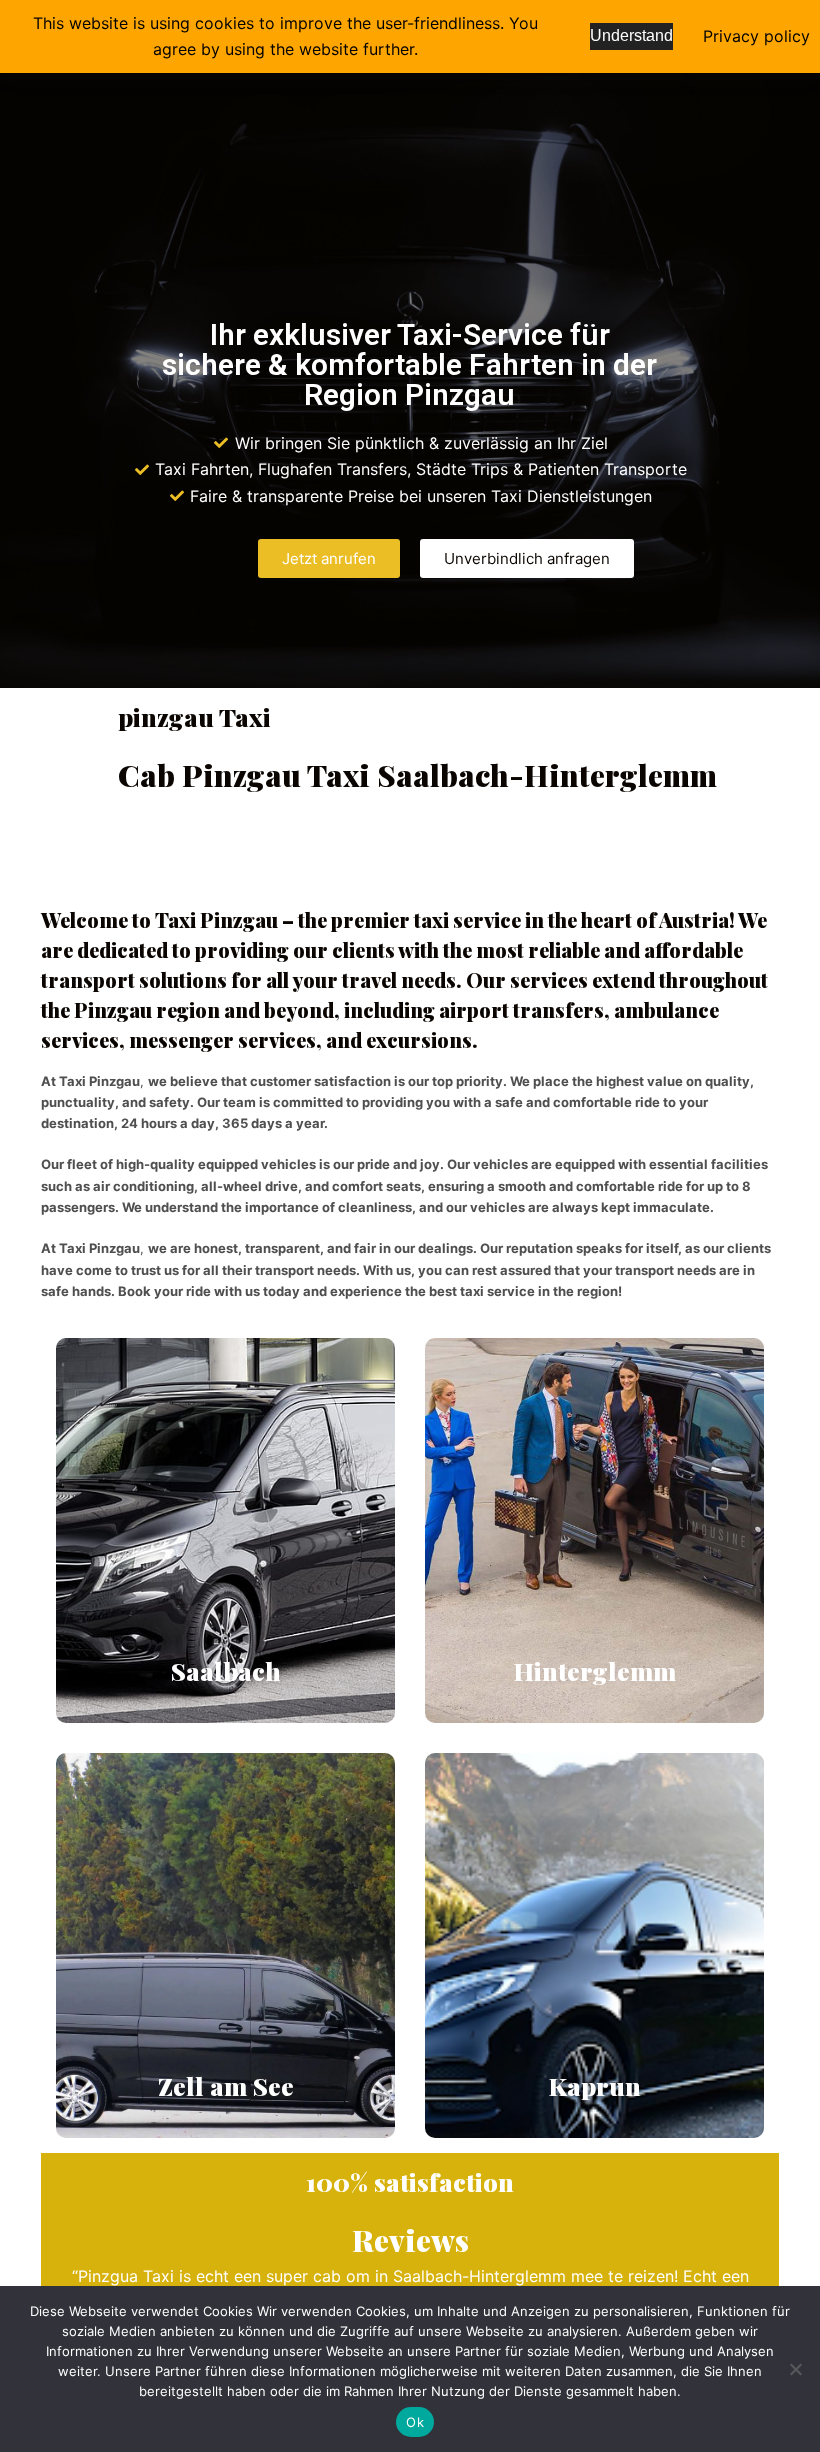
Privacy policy (756, 36)
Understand (631, 35)
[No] (795, 2369)
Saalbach (226, 1670)
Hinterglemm (595, 1670)
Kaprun (595, 2085)
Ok (415, 2422)
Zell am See (226, 2085)
